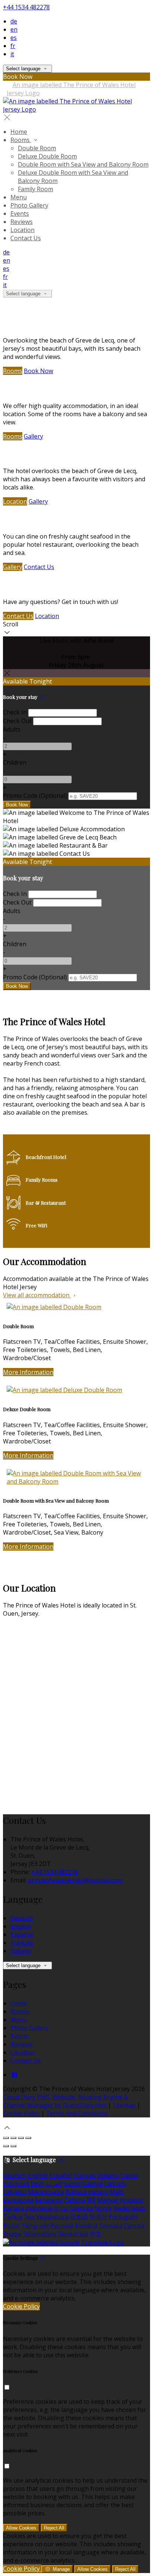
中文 (95, 2234)
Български (18, 2200)
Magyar (108, 2200)
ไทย (29, 2217)
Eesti (37, 2184)
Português (123, 2217)
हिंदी (91, 2200)
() (35, 796)
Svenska (111, 2226)
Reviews (22, 2044)
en (14, 29)
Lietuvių (115, 2184)
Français (22, 1943)
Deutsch (22, 1918)
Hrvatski (132, 2200)
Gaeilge (92, 2184)
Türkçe (13, 2217)
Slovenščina (40, 2234)
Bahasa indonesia (28, 2208)
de (14, 21)
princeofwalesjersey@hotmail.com (75, 1880)
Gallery (33, 436)
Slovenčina (73, 2234)
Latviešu (15, 2192)
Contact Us (39, 567)
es (14, 38)
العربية (53, 2184)
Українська (52, 2217)
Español (22, 1934)
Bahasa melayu (87, 2192)
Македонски (46, 2192)
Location (15, 501)
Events (20, 2036)
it (12, 54)
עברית (61, 2208)
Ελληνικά (16, 2184)
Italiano (21, 1951)
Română (86, 2226)
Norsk (103, 2208)
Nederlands (129, 2208)
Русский (62, 2226)
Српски (134, 2226)
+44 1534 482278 (26, 7)
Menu (19, 2020)
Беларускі (49, 2200)
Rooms (13, 371)
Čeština (75, 2200)
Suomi (72, 2184)
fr (13, 46)
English (21, 1926)
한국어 (98, 2217)
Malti (117, 2192)
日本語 (79, 2217)
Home (19, 2003)
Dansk (129, 2175)
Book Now (38, 371)
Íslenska (81, 2208)
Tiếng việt (35, 2226)
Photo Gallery (29, 2028)
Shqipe (12, 2234)
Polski (11, 2226)
